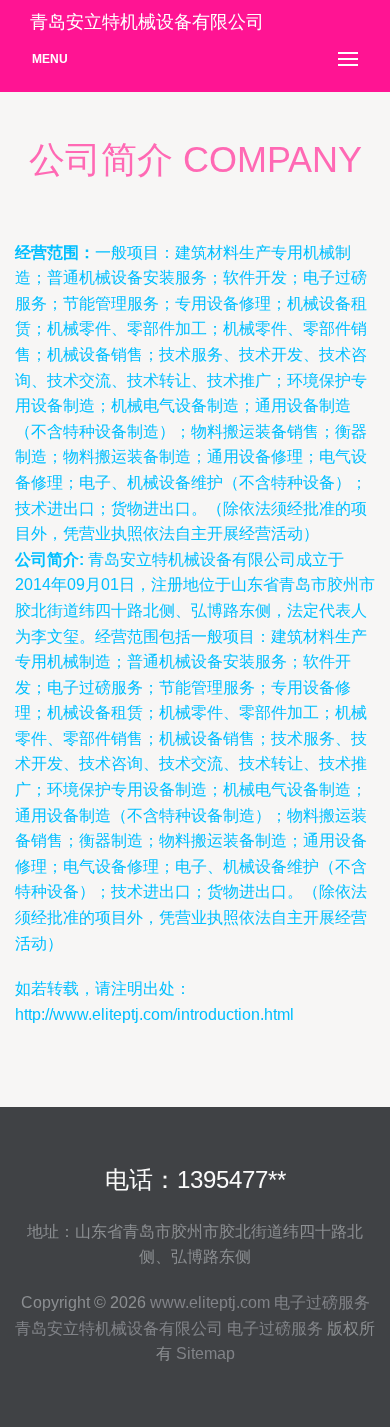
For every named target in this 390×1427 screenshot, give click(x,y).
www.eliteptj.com (210, 1302)
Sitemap (205, 1353)
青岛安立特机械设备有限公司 (119, 1328)
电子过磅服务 (322, 1302)
